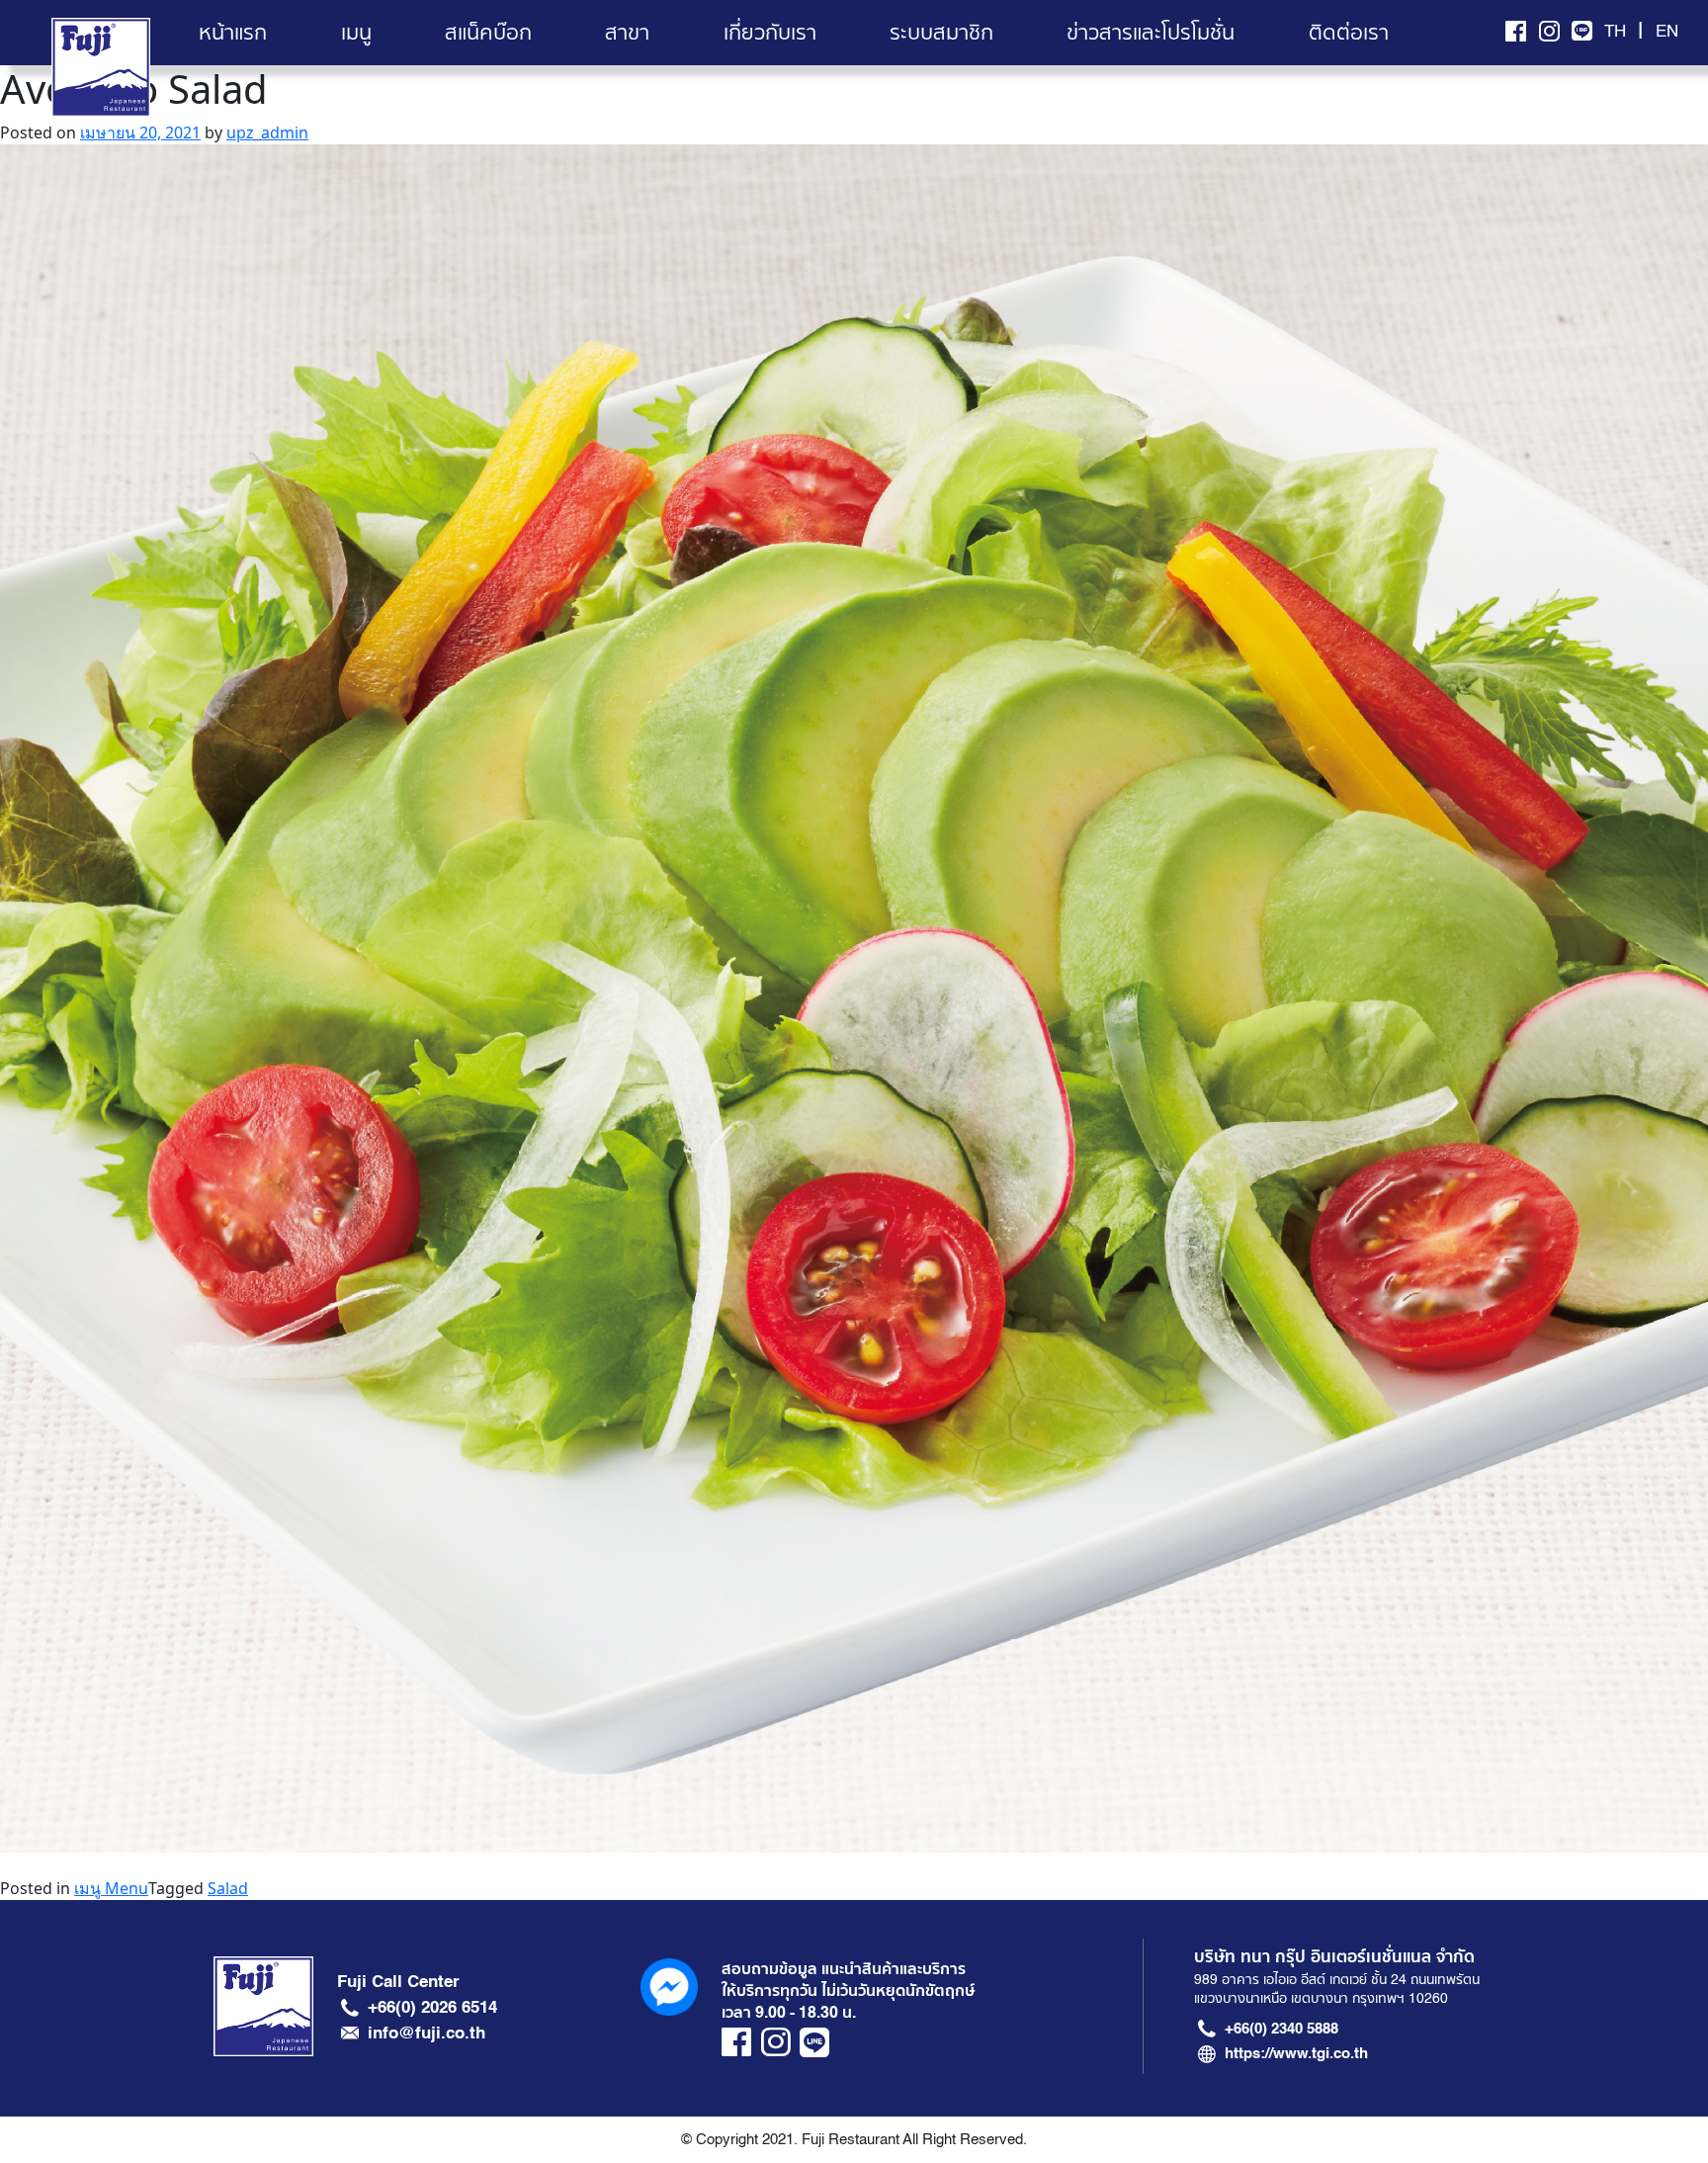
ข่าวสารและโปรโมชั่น (1151, 33)
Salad (228, 1888)
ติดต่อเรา (1349, 33)
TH (1615, 32)
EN (1667, 32)
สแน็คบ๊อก (488, 33)
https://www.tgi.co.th (1296, 2053)
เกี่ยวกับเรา (770, 33)
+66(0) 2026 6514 (432, 2007)
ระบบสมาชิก (941, 33)
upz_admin (267, 132)
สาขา (627, 33)
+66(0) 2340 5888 (1281, 2029)
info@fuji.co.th (427, 2033)
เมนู (356, 33)
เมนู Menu (111, 1888)
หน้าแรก (233, 33)
